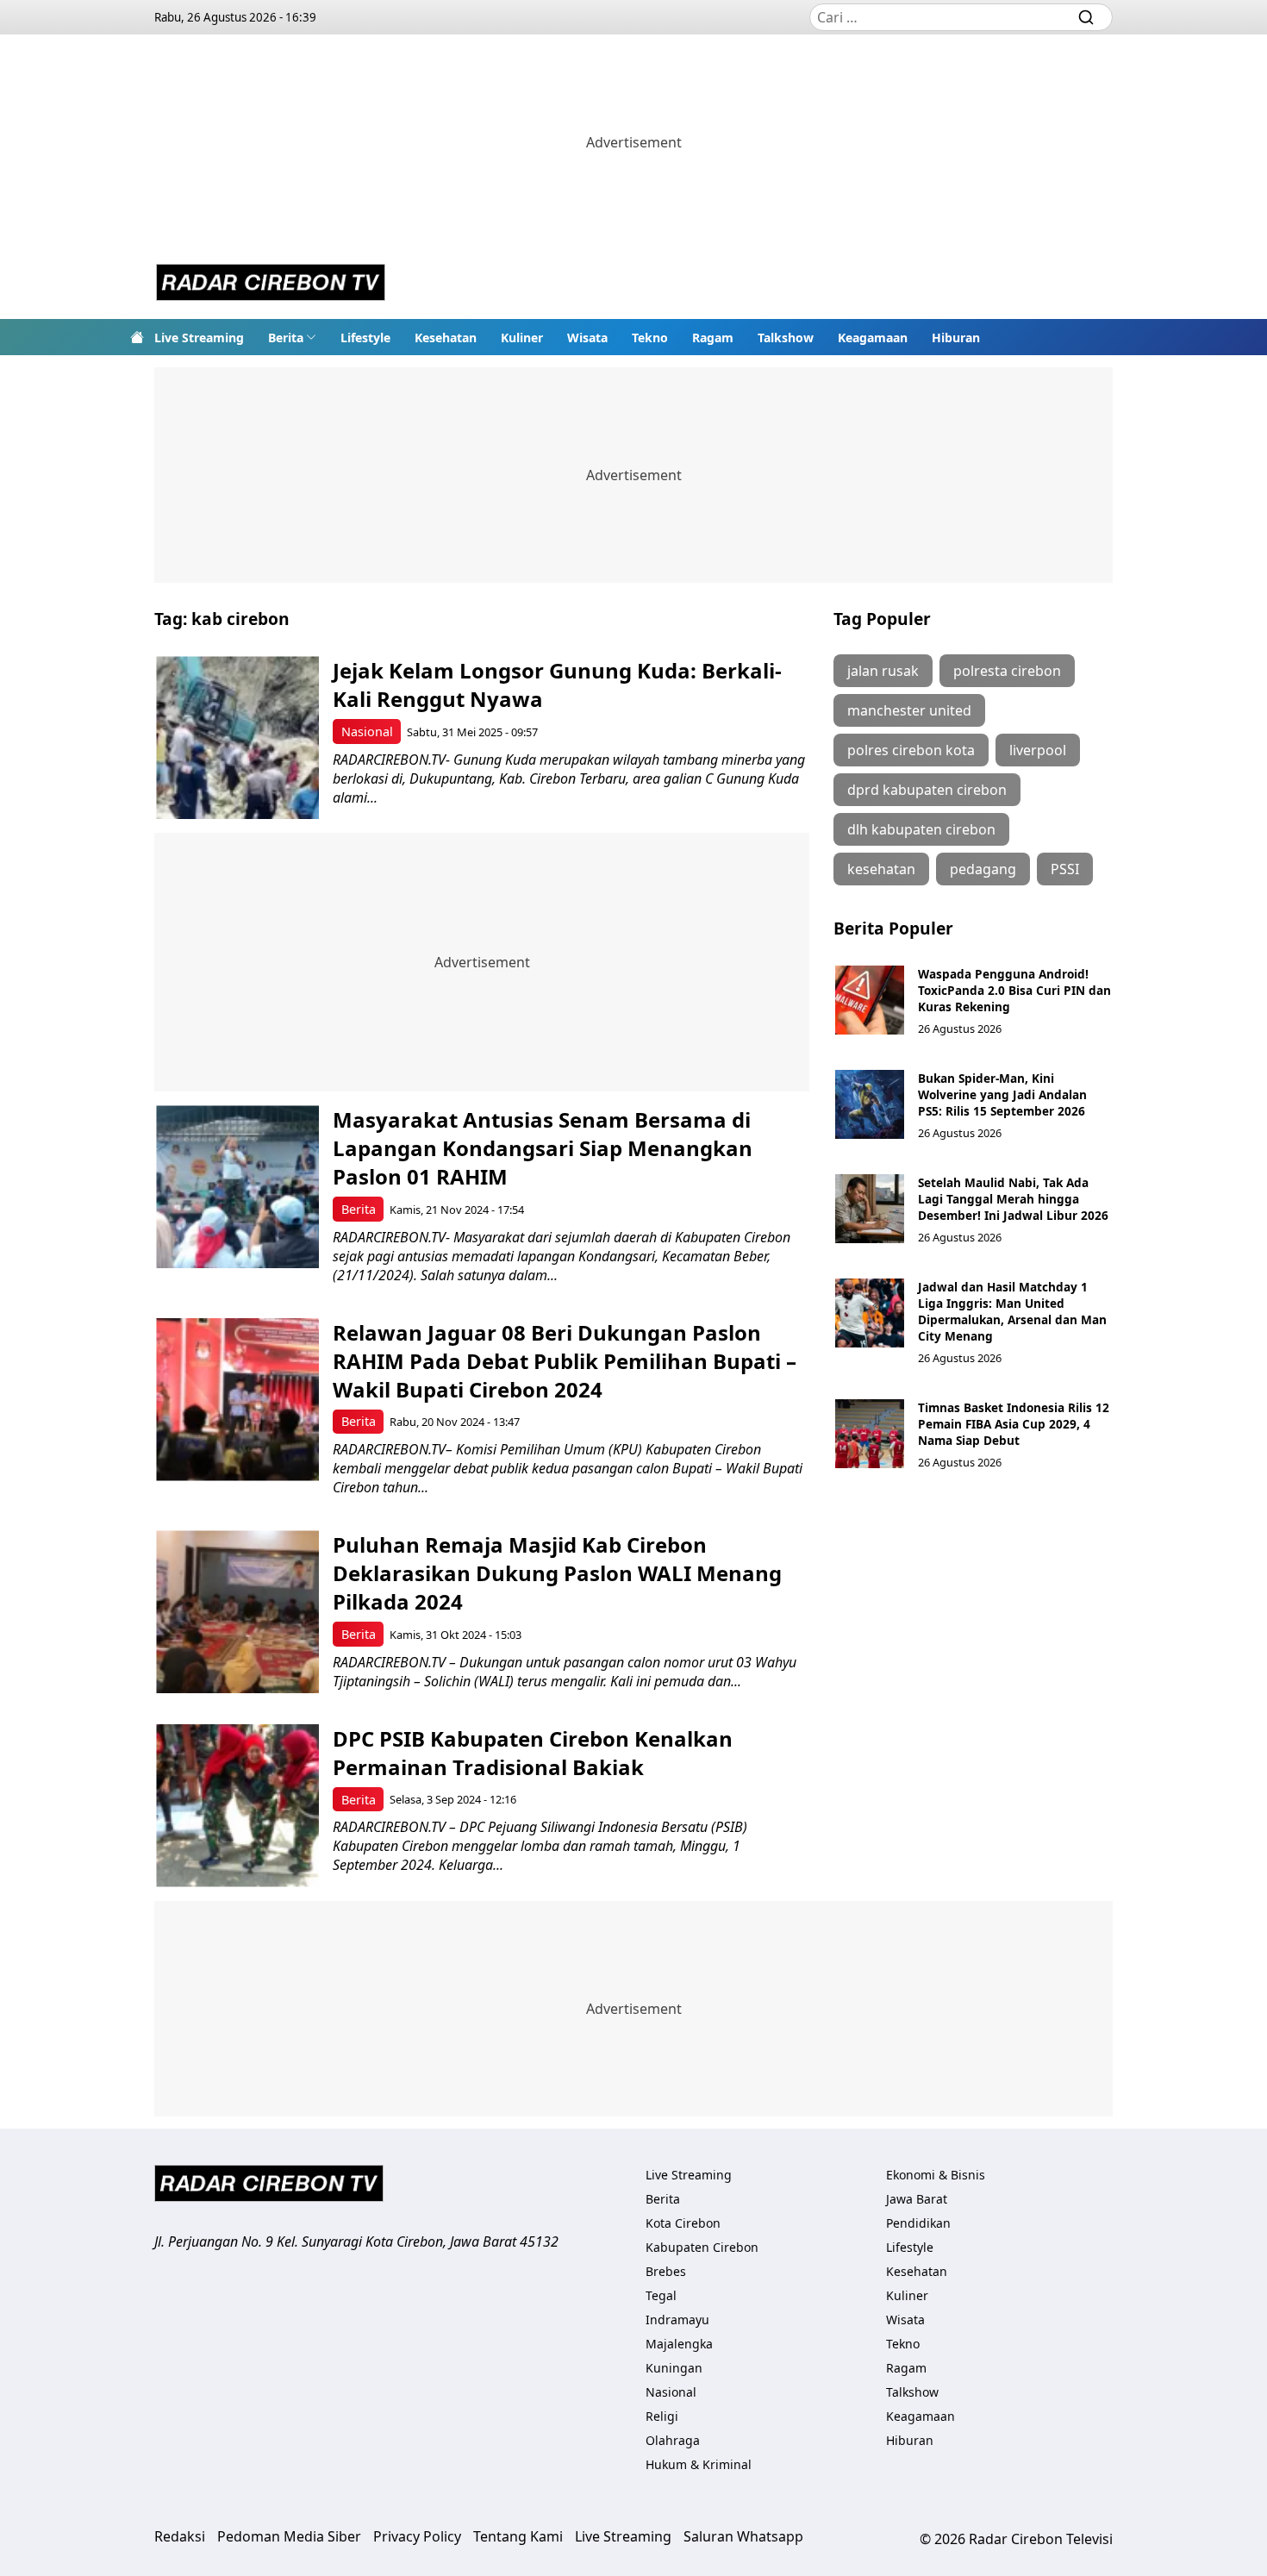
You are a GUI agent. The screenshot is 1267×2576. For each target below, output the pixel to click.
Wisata (587, 338)
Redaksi (180, 2536)
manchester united (909, 710)
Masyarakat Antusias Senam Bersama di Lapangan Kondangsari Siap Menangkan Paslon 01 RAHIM (543, 1148)
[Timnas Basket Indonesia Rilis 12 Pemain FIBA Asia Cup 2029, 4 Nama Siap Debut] (870, 1434)
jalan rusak (883, 671)
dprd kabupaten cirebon (927, 790)
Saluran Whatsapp (743, 2536)
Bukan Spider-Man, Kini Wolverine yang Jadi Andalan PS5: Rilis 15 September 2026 (1002, 1094)
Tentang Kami (518, 2536)
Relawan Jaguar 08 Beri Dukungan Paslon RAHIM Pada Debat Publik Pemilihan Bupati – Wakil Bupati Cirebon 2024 (565, 1361)
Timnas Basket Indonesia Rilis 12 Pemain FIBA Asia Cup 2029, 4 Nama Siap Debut (1014, 1424)
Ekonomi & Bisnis (936, 2175)
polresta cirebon (1007, 671)
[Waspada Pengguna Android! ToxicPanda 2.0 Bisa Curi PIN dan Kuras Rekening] (870, 1000)
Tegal (661, 2295)
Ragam (713, 338)
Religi (662, 2416)
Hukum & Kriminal (699, 2464)
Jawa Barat (917, 2199)
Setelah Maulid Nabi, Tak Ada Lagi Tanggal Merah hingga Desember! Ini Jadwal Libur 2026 (1013, 1199)
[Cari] (1086, 17)
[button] (292, 337)
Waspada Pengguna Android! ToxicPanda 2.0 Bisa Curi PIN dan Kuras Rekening (1014, 990)
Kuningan (674, 2368)
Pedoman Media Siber (289, 2536)
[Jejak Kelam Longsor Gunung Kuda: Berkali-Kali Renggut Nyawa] (237, 738)
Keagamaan (873, 338)
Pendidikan (918, 2223)
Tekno (650, 338)
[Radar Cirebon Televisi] (271, 284)
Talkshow (786, 338)
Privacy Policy (417, 2536)
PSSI (1065, 869)
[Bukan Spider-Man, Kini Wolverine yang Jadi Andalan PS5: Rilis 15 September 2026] (870, 1104)
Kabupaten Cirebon (702, 2247)
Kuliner (522, 338)
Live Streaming (199, 338)
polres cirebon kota (911, 750)
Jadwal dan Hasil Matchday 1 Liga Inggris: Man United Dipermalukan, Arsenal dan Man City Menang (1012, 1311)
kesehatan (881, 869)
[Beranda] (137, 337)
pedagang (983, 869)
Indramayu (677, 2320)
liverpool (1038, 750)
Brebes (666, 2271)
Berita (286, 338)
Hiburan (956, 338)
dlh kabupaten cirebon (921, 829)
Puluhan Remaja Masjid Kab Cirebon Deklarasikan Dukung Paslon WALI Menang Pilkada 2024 (557, 1573)
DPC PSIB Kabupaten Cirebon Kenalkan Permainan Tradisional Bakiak (533, 1753)
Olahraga (673, 2440)
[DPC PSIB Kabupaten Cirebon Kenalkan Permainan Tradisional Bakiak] (237, 1806)
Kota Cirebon (683, 2223)
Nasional (367, 732)
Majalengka (679, 2344)
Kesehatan (446, 338)
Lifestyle (365, 338)
